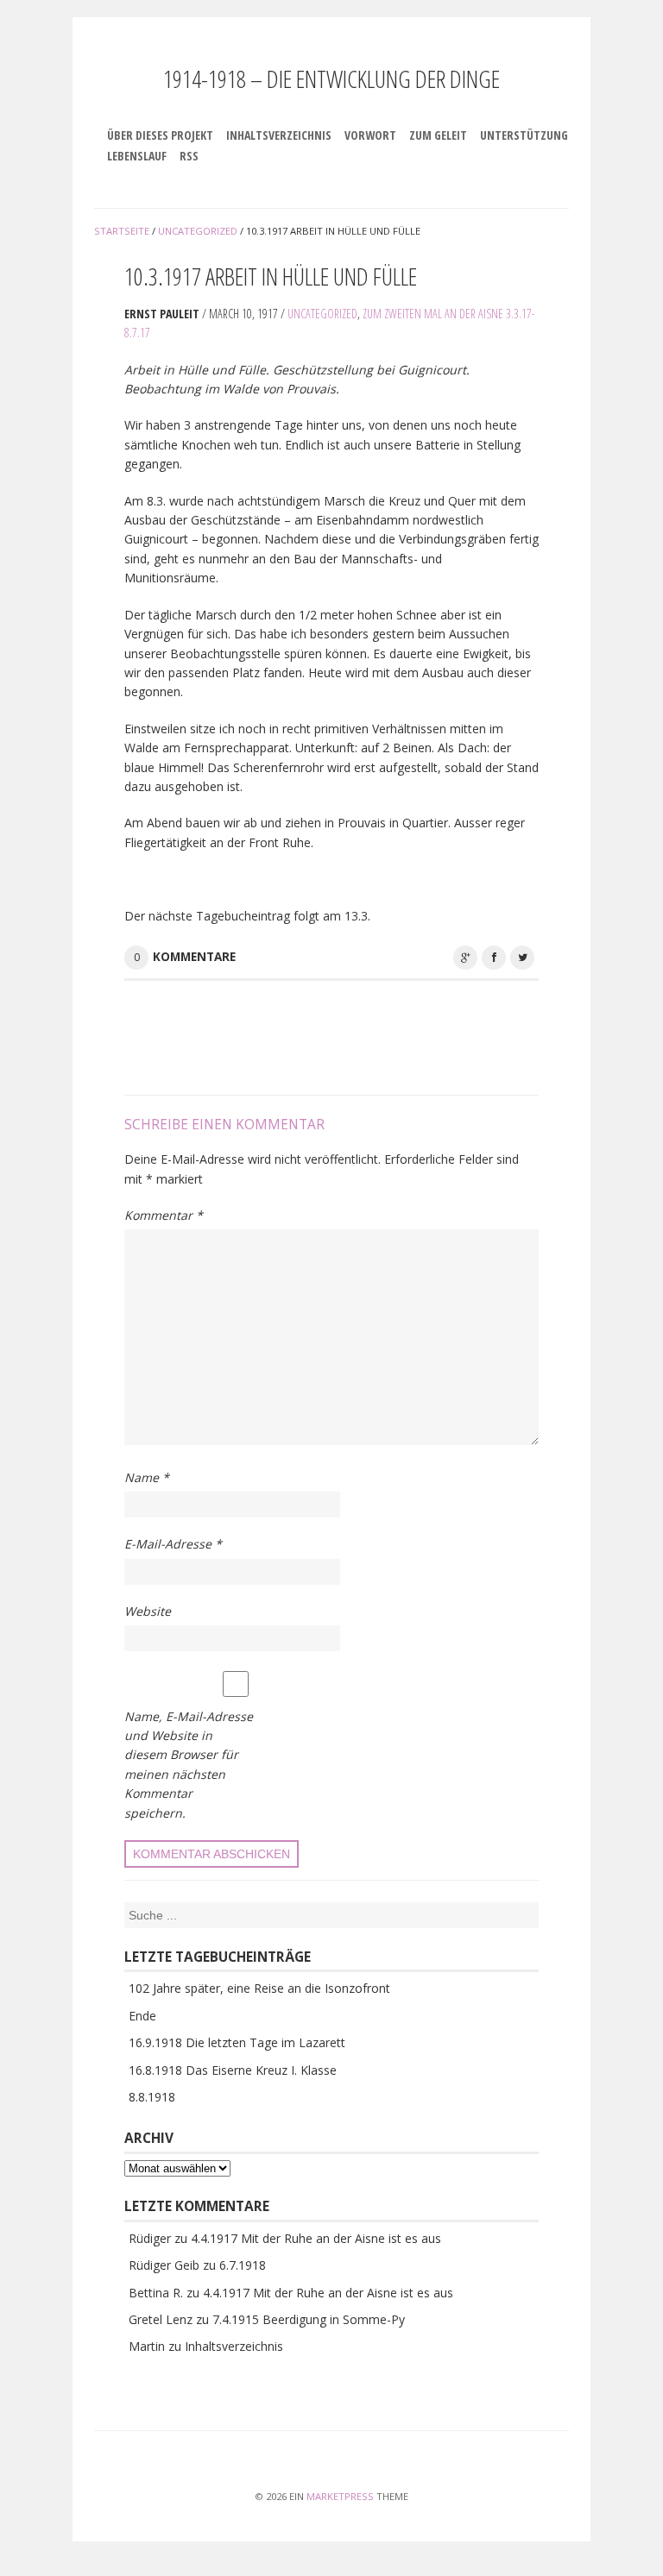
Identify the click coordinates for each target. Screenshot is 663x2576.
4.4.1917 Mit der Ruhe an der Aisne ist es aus (316, 2238)
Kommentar (164, 1215)
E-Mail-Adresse (173, 1544)
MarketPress (340, 2496)
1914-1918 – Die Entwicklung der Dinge (331, 79)
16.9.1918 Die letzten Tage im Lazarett (237, 2042)
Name (147, 1477)
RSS (189, 156)
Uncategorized (322, 314)
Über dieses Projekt (160, 135)
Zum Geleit (438, 135)
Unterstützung (524, 135)
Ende (142, 2016)
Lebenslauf (137, 156)
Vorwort (370, 135)
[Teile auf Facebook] (494, 958)
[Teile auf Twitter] (522, 958)
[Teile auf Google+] (465, 958)
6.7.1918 (243, 2265)
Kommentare (194, 957)
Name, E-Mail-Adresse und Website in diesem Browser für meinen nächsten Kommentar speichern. (189, 1765)
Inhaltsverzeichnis (279, 135)
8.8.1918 (152, 2097)
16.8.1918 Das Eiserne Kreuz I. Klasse (233, 2070)
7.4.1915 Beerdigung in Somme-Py (309, 2319)
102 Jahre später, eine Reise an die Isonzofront (259, 1988)
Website (148, 1611)
